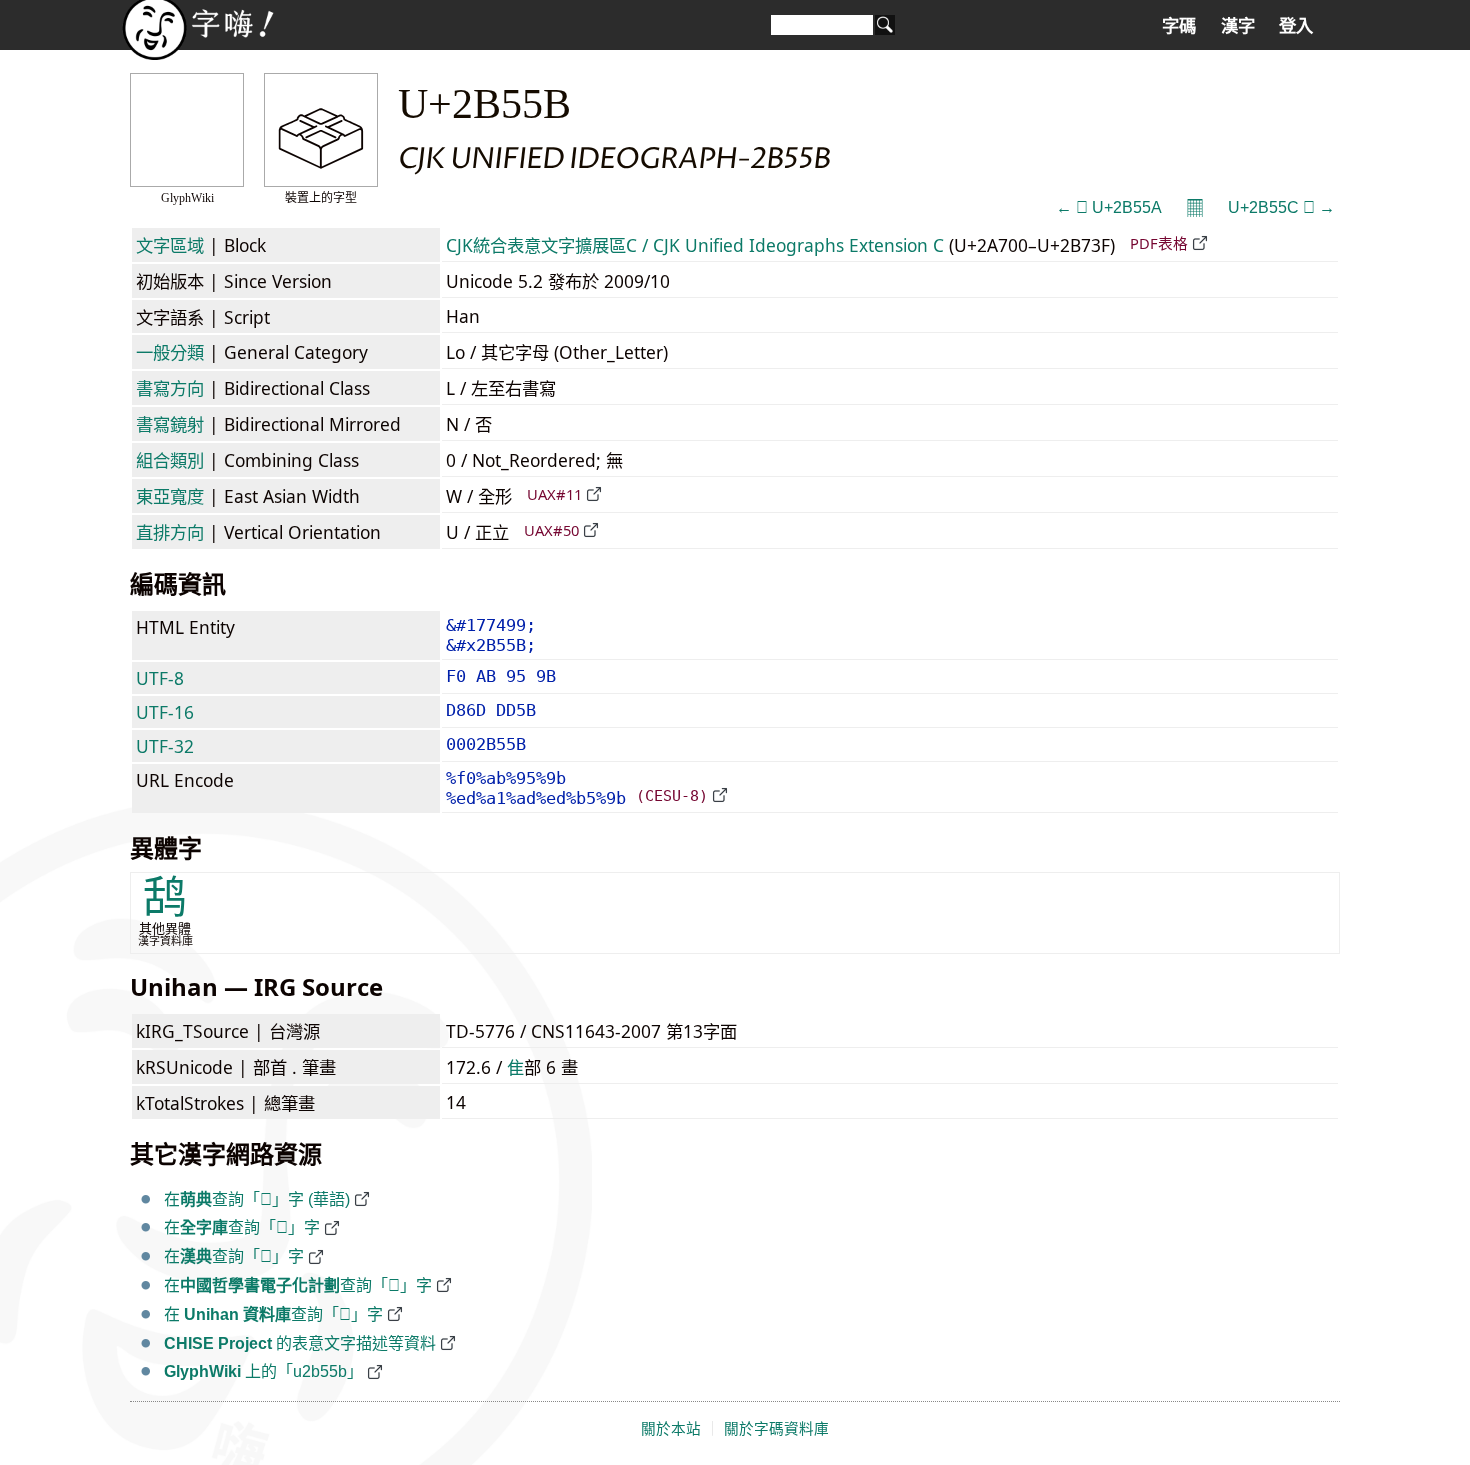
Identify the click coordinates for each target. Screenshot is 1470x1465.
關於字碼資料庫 (776, 1429)
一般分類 (170, 352)
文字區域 (170, 245)
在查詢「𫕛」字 (242, 1227)
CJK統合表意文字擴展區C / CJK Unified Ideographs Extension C (695, 245)
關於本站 (671, 1429)
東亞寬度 (170, 496)
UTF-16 (165, 712)
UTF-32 (165, 746)
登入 (1296, 26)
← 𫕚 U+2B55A (1109, 207)
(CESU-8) (672, 795)
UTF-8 (160, 678)
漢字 (1238, 26)
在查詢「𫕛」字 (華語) (257, 1199)
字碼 (1179, 26)
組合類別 (170, 460)
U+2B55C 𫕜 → (1281, 207)
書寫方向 (170, 388)
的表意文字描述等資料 (300, 1343)
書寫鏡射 (170, 424)
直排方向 (170, 532)
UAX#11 (554, 494)
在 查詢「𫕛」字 (273, 1314)
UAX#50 (551, 530)
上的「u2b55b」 (263, 1371)
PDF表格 (1159, 243)
